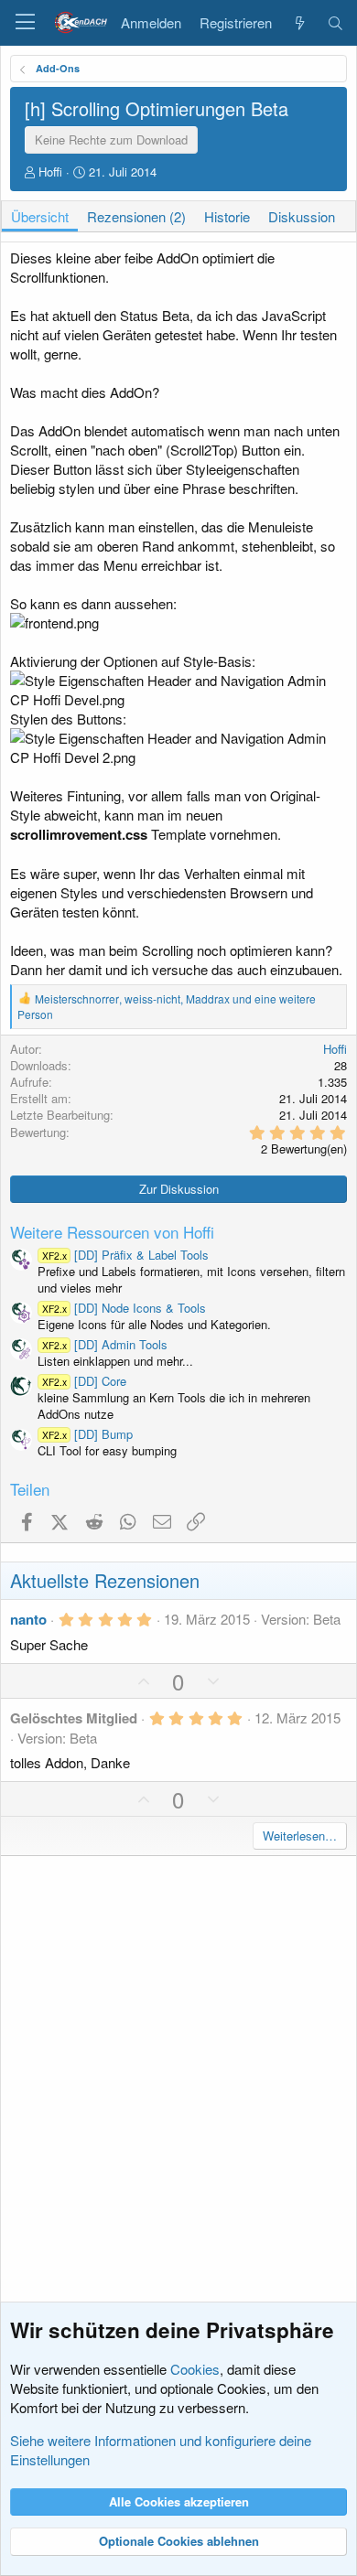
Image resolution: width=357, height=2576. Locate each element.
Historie (227, 216)
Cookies (195, 2369)
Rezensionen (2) (136, 216)
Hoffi (50, 172)
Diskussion (302, 216)
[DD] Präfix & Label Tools (125, 1255)
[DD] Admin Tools (105, 1344)
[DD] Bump (87, 1434)
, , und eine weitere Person (167, 1006)
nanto (28, 1619)
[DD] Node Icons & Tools (124, 1308)
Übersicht (40, 216)
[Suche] (335, 23)
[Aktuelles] (299, 23)
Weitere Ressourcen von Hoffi (112, 1232)
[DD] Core (84, 1381)
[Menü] (25, 23)
